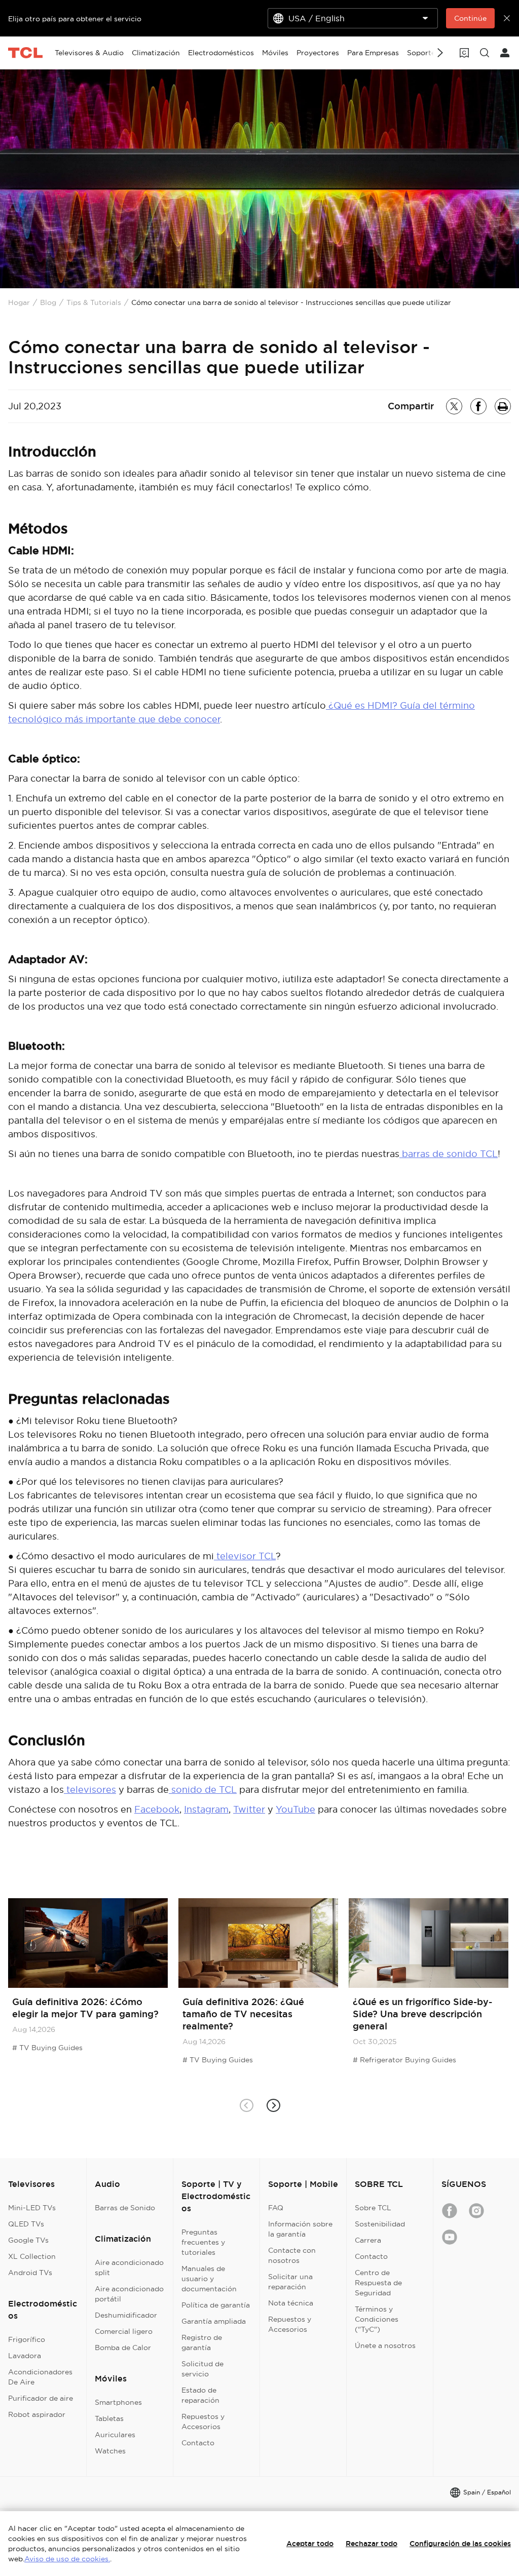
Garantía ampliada (214, 2321)
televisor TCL (245, 1556)
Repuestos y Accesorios (203, 2421)
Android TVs (30, 2273)
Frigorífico (27, 2339)
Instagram (206, 1809)
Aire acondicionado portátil (129, 2294)
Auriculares (115, 2435)
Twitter (249, 1809)
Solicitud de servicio (202, 2369)
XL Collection (32, 2256)
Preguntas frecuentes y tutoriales (203, 2242)
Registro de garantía (202, 2342)
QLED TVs (26, 2224)
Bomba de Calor (123, 2348)
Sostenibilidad (380, 2224)
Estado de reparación (200, 2395)
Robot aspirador (37, 2414)
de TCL (219, 1790)
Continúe (470, 18)
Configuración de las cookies (460, 2544)
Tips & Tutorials (94, 302)
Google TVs (28, 2240)
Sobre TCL (373, 2208)
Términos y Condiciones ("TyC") (377, 2319)
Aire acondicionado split (129, 2267)
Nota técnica (291, 2303)
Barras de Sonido (125, 2208)
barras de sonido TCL (449, 1154)
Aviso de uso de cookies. (67, 2559)
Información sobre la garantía (300, 2229)
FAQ (276, 2208)
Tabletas (109, 2418)
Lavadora (25, 2356)
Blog (48, 302)
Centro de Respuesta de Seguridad (378, 2283)
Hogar (19, 302)
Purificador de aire (41, 2398)
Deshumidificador (126, 2315)
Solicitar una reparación (290, 2282)
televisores (90, 1790)
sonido (186, 1790)
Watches (110, 2451)
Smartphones (118, 2402)
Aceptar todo (310, 2544)
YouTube (295, 1809)
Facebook (157, 1809)
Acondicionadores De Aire (40, 2377)
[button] (273, 2106)
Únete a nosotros (385, 2346)
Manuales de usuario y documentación (209, 2279)
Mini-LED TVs (32, 2208)
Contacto (198, 2443)
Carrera (368, 2240)
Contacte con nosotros (292, 2255)
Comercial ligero (124, 2331)
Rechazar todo (372, 2544)
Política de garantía (216, 2305)
